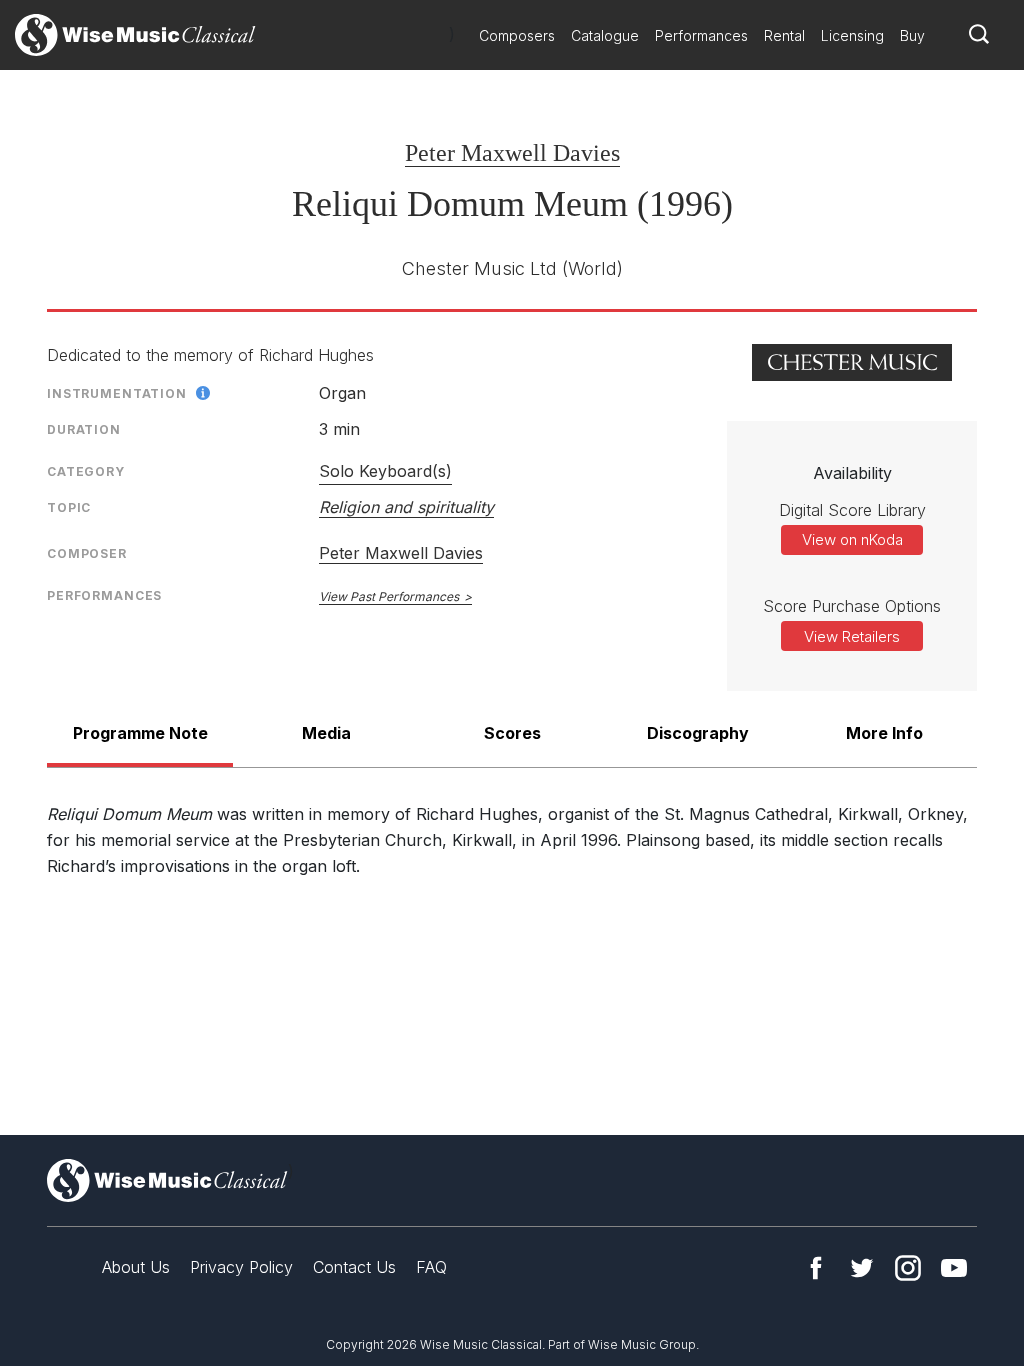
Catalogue (605, 35)
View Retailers (852, 636)
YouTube (954, 1268)
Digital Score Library (852, 510)
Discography (698, 733)
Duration (84, 429)
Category (86, 471)
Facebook (816, 1268)
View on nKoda (852, 539)
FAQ (431, 1267)
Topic (69, 507)
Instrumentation (117, 393)
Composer (87, 553)
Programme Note (140, 733)
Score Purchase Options (852, 606)
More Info (884, 733)
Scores (512, 733)
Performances (701, 35)
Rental (784, 35)
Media (326, 733)
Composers (517, 35)
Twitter (862, 1268)
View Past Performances (389, 596)
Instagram (908, 1268)
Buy (912, 35)
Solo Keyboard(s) (385, 471)
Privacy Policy (241, 1267)
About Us (136, 1267)
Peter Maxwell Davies (512, 153)
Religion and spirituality (406, 507)
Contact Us (354, 1267)
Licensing (852, 35)
